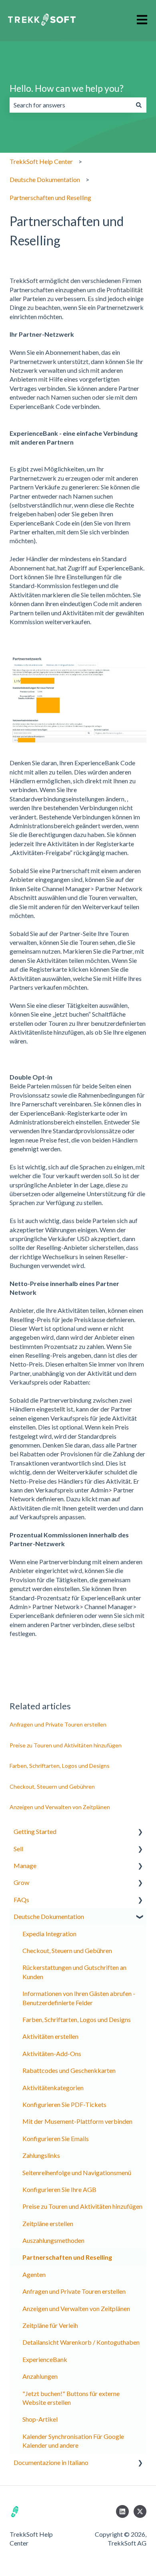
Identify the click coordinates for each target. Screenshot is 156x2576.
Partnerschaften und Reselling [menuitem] (67, 2257)
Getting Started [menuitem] (35, 1831)
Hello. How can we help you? (67, 88)
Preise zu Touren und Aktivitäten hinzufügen (66, 1745)
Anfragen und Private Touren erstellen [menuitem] (74, 2291)
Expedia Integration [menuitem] (49, 1934)
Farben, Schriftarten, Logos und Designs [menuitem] (77, 2019)
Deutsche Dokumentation (45, 179)
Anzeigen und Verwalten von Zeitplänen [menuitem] (76, 2308)
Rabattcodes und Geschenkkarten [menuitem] (69, 2070)
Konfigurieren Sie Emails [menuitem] (56, 2138)
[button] (140, 1832)
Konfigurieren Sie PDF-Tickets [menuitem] (64, 2104)
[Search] (139, 105)
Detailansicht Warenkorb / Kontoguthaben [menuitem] (81, 2342)
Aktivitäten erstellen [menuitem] (50, 2036)
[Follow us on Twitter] (140, 2511)
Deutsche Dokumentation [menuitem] (49, 1916)
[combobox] (70, 105)
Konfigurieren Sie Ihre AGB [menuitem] (59, 2189)
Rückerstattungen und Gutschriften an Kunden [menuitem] (74, 1972)
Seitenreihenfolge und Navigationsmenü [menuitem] (77, 2173)
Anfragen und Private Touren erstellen (58, 1724)
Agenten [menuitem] (34, 2274)
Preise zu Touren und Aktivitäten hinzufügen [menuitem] (82, 2206)
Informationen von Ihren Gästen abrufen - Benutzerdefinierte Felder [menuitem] (79, 1998)
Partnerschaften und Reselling (50, 197)
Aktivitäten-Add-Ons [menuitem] (52, 2053)
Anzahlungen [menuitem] (40, 2376)
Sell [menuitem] (18, 1849)
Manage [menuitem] (25, 1865)
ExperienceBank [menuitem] (45, 2359)
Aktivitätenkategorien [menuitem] (53, 2088)
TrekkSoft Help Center (41, 161)
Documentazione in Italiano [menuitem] (51, 2462)
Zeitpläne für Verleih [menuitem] (50, 2325)
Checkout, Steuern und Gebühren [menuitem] (67, 1950)
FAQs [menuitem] (21, 1900)
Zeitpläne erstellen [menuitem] (48, 2223)
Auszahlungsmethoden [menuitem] (53, 2240)
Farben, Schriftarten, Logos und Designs (60, 1766)
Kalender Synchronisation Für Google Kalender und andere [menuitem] (73, 2441)
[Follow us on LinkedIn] (122, 2511)
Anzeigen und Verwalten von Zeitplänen (60, 1807)
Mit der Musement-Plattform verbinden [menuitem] (77, 2121)
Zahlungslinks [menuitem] (41, 2155)
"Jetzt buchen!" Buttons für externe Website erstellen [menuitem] (71, 2398)
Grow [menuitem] (21, 1882)
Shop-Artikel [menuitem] (40, 2419)
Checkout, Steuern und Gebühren (52, 1786)
